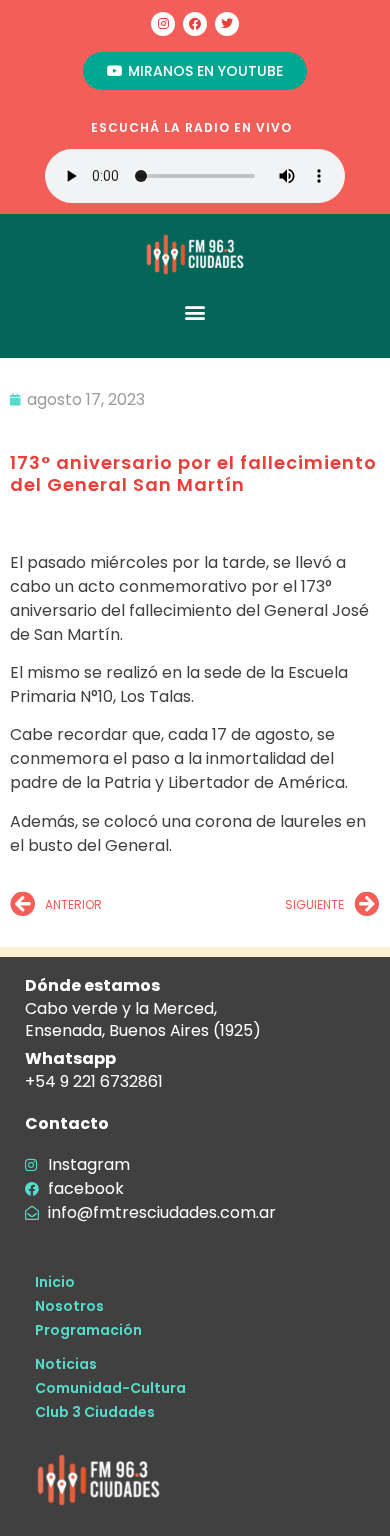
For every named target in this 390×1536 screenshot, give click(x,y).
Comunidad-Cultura (110, 1388)
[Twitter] (227, 24)
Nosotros (69, 1306)
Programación (88, 1330)
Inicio (55, 1282)
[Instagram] (163, 24)
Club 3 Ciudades (95, 1412)
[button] (195, 311)
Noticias (66, 1364)
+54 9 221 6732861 (94, 1081)
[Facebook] (195, 24)
